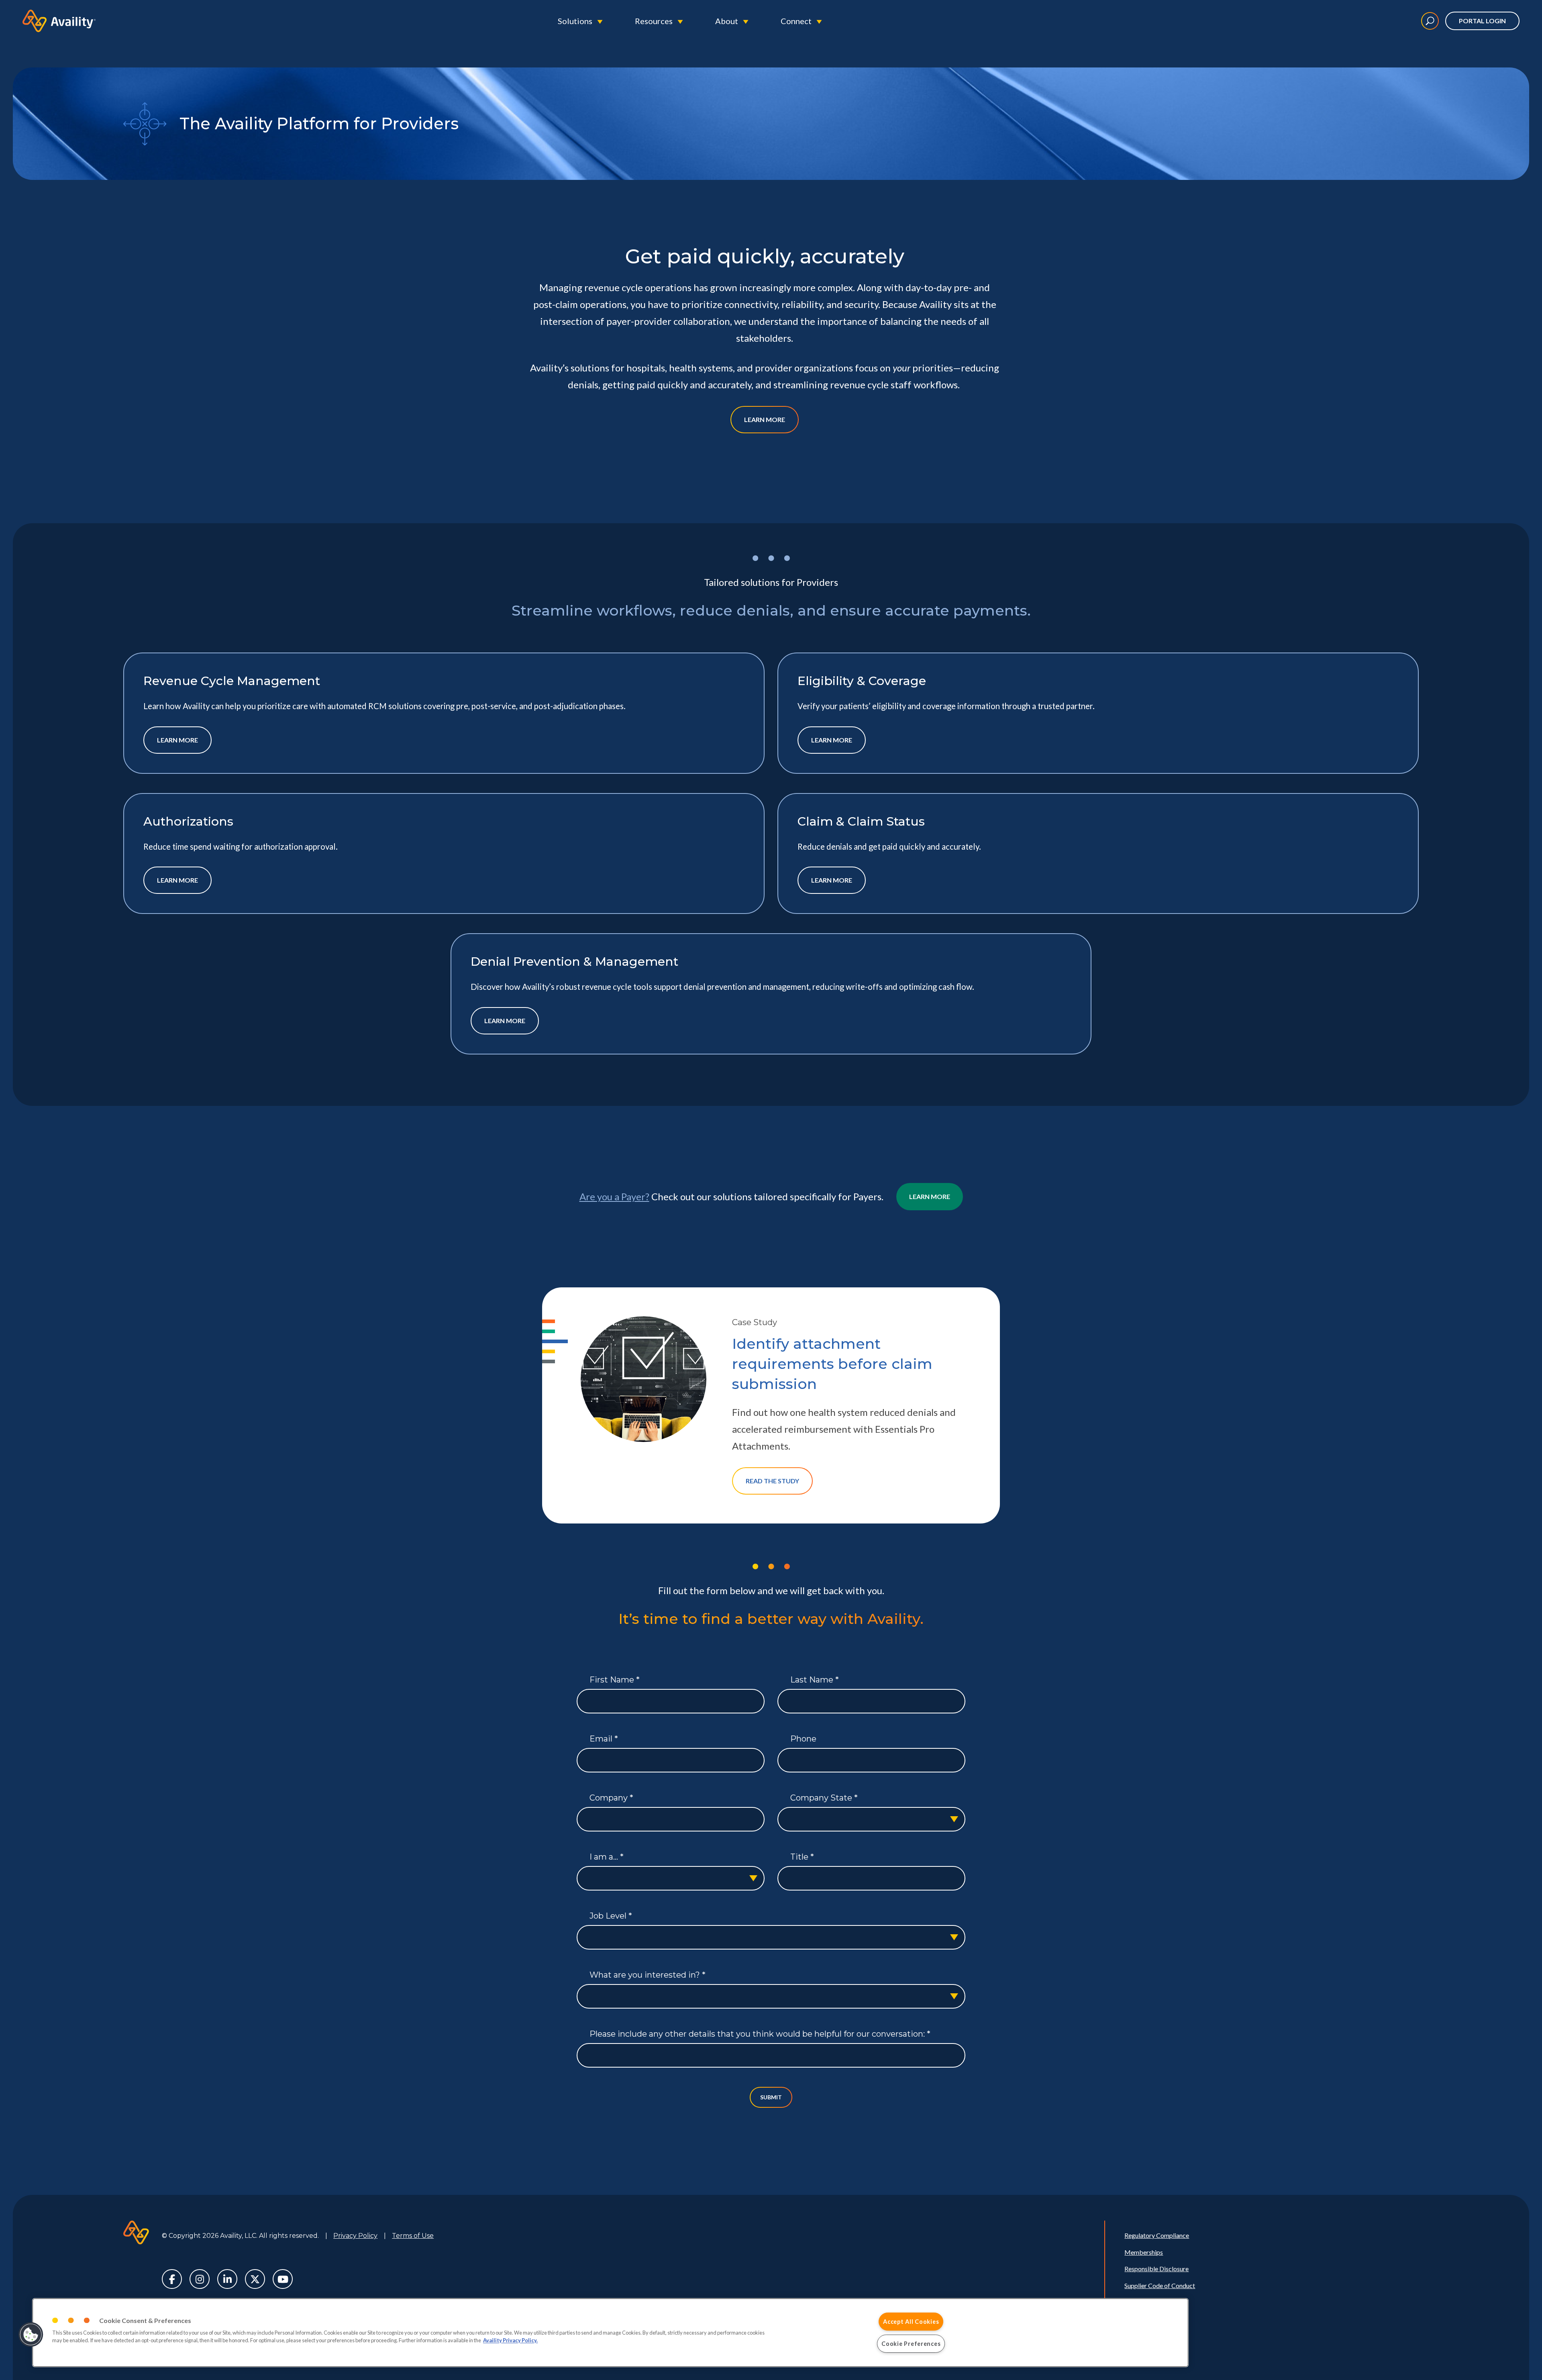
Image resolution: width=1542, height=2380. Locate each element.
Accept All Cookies (911, 2322)
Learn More (765, 419)
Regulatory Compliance (1157, 2235)
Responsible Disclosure (1156, 2269)
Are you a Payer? (614, 1196)
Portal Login (1482, 21)
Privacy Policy (355, 2236)
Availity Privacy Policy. (510, 2341)
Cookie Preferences (911, 2344)
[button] (31, 2335)
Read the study (772, 1481)
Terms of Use (413, 2236)
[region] (610, 2333)
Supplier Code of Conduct (1160, 2285)
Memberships (1144, 2252)
